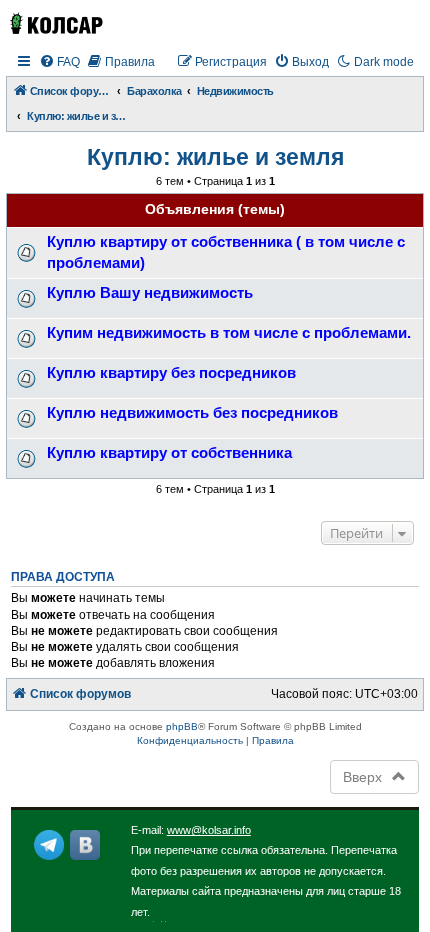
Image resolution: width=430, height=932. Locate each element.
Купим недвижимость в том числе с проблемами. (229, 332)
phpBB (182, 726)
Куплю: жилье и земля (215, 157)
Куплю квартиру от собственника (169, 452)
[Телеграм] (49, 845)
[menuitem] (59, 62)
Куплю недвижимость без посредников (192, 412)
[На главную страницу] (55, 23)
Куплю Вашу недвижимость (150, 292)
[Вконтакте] (85, 845)
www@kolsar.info (209, 830)
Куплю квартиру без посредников (171, 372)
